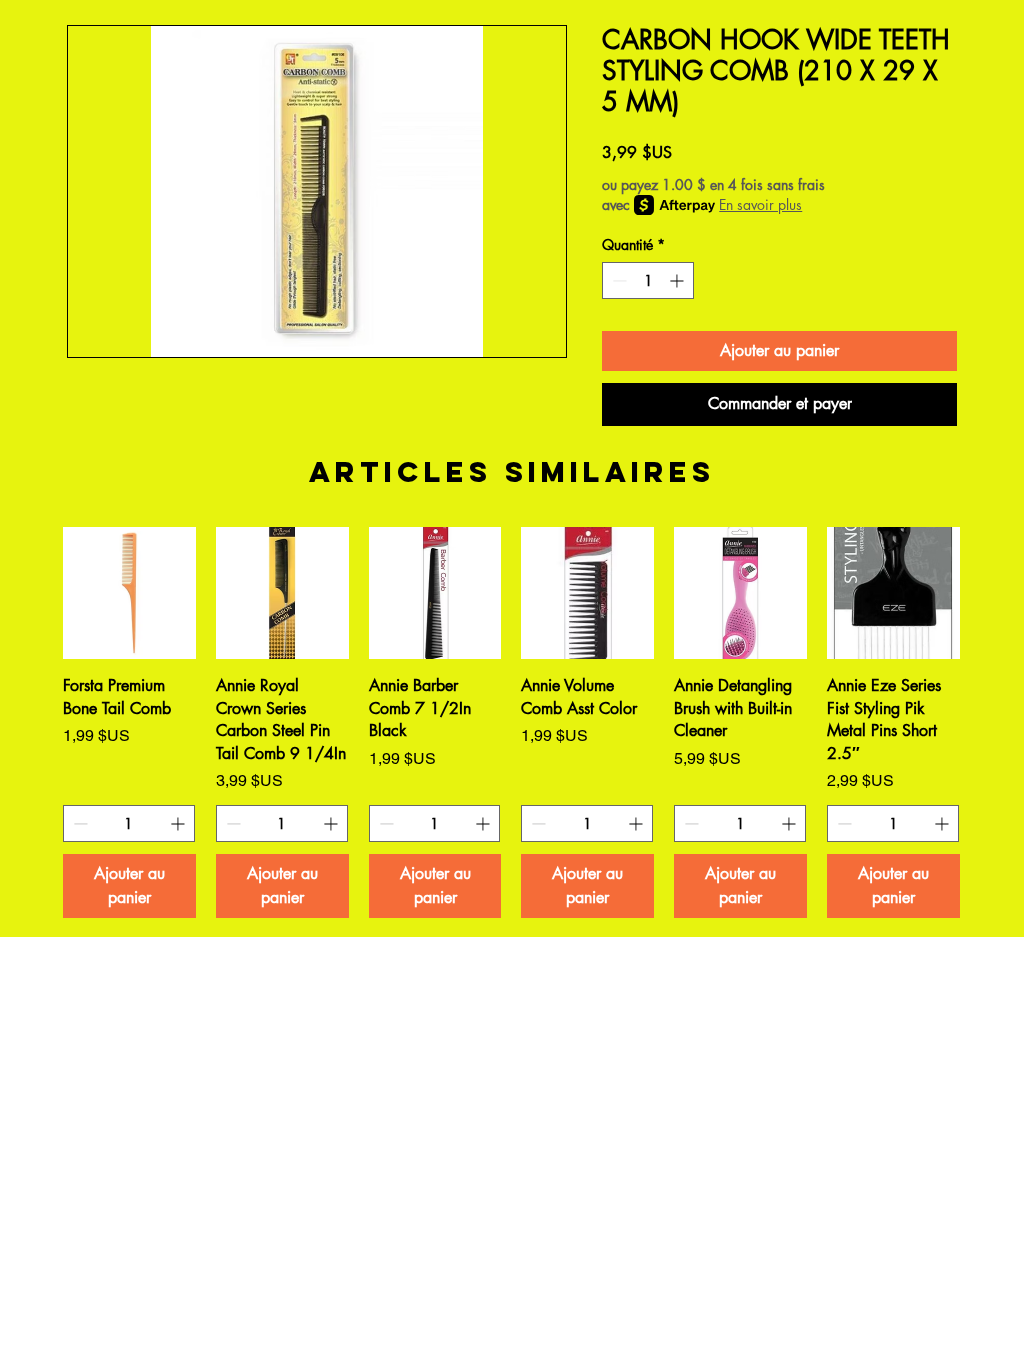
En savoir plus (760, 204)
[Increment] (678, 280)
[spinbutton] (648, 280)
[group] (511, 722)
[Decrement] (617, 280)
